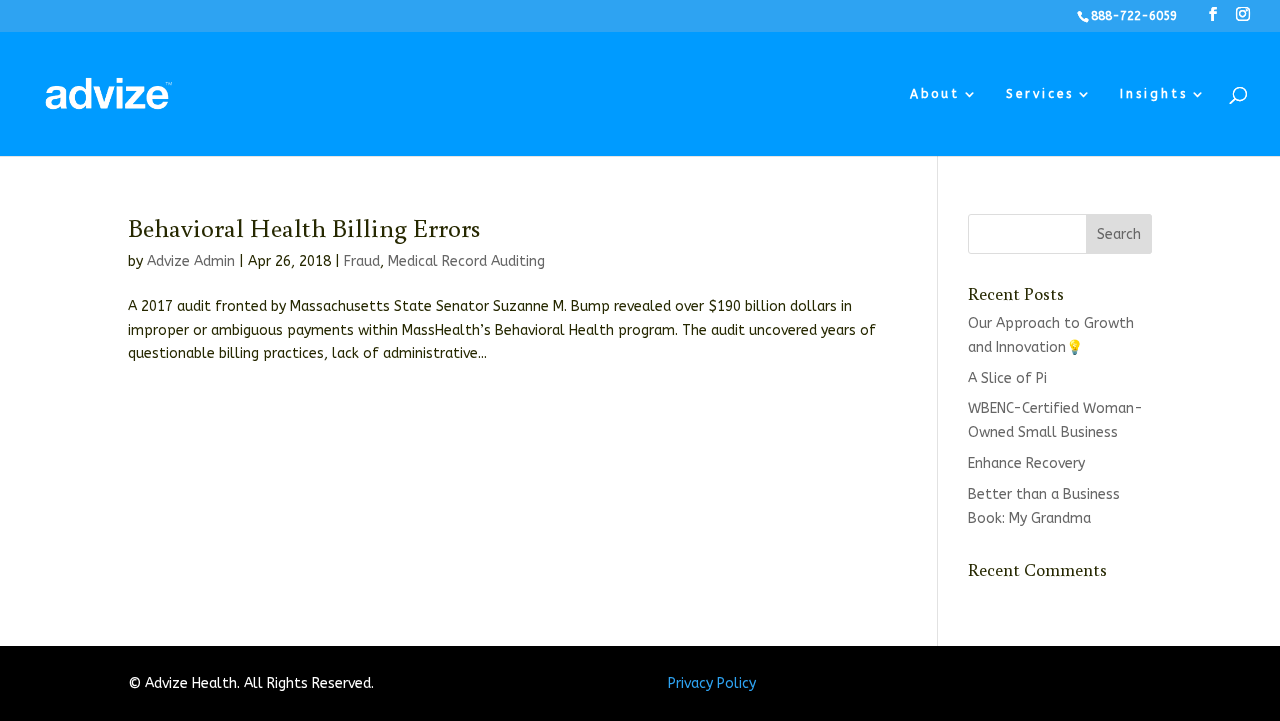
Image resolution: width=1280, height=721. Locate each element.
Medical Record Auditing (466, 261)
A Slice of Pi (1007, 378)
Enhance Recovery (1026, 463)
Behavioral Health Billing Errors (304, 227)
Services (1040, 94)
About (935, 94)
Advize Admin (191, 261)
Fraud (362, 261)
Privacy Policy (712, 683)
